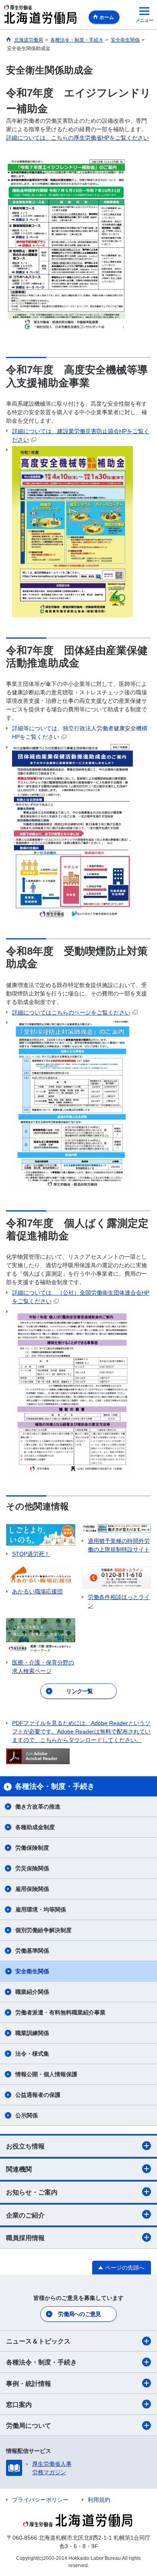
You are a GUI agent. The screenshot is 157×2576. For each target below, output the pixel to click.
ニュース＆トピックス (38, 2341)
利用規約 (99, 2500)
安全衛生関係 (32, 1971)
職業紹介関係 (32, 1992)
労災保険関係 (32, 1868)
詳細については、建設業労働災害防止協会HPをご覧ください (81, 435)
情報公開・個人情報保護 (46, 2074)
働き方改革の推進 (38, 1807)
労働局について (29, 2426)
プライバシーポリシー (40, 2500)
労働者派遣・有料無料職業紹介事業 (60, 2012)
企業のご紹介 (25, 2215)
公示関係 (27, 2115)
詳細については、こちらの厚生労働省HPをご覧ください (77, 138)
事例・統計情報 (29, 2384)
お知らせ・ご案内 (32, 2192)
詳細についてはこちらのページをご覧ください (71, 1012)
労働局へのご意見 (79, 2314)
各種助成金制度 (35, 1827)
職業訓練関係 (32, 2033)
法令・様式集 (32, 2054)
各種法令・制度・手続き (41, 2362)
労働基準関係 (32, 1951)
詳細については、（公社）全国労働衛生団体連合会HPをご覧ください (81, 1297)
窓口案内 (19, 2405)
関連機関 (19, 2169)
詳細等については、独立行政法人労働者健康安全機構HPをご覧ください (80, 733)
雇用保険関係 (32, 1889)
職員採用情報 (25, 2238)
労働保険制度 (32, 1848)
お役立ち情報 (25, 2146)
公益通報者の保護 (38, 2095)
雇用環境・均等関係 (41, 1909)
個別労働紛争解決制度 (43, 1930)
